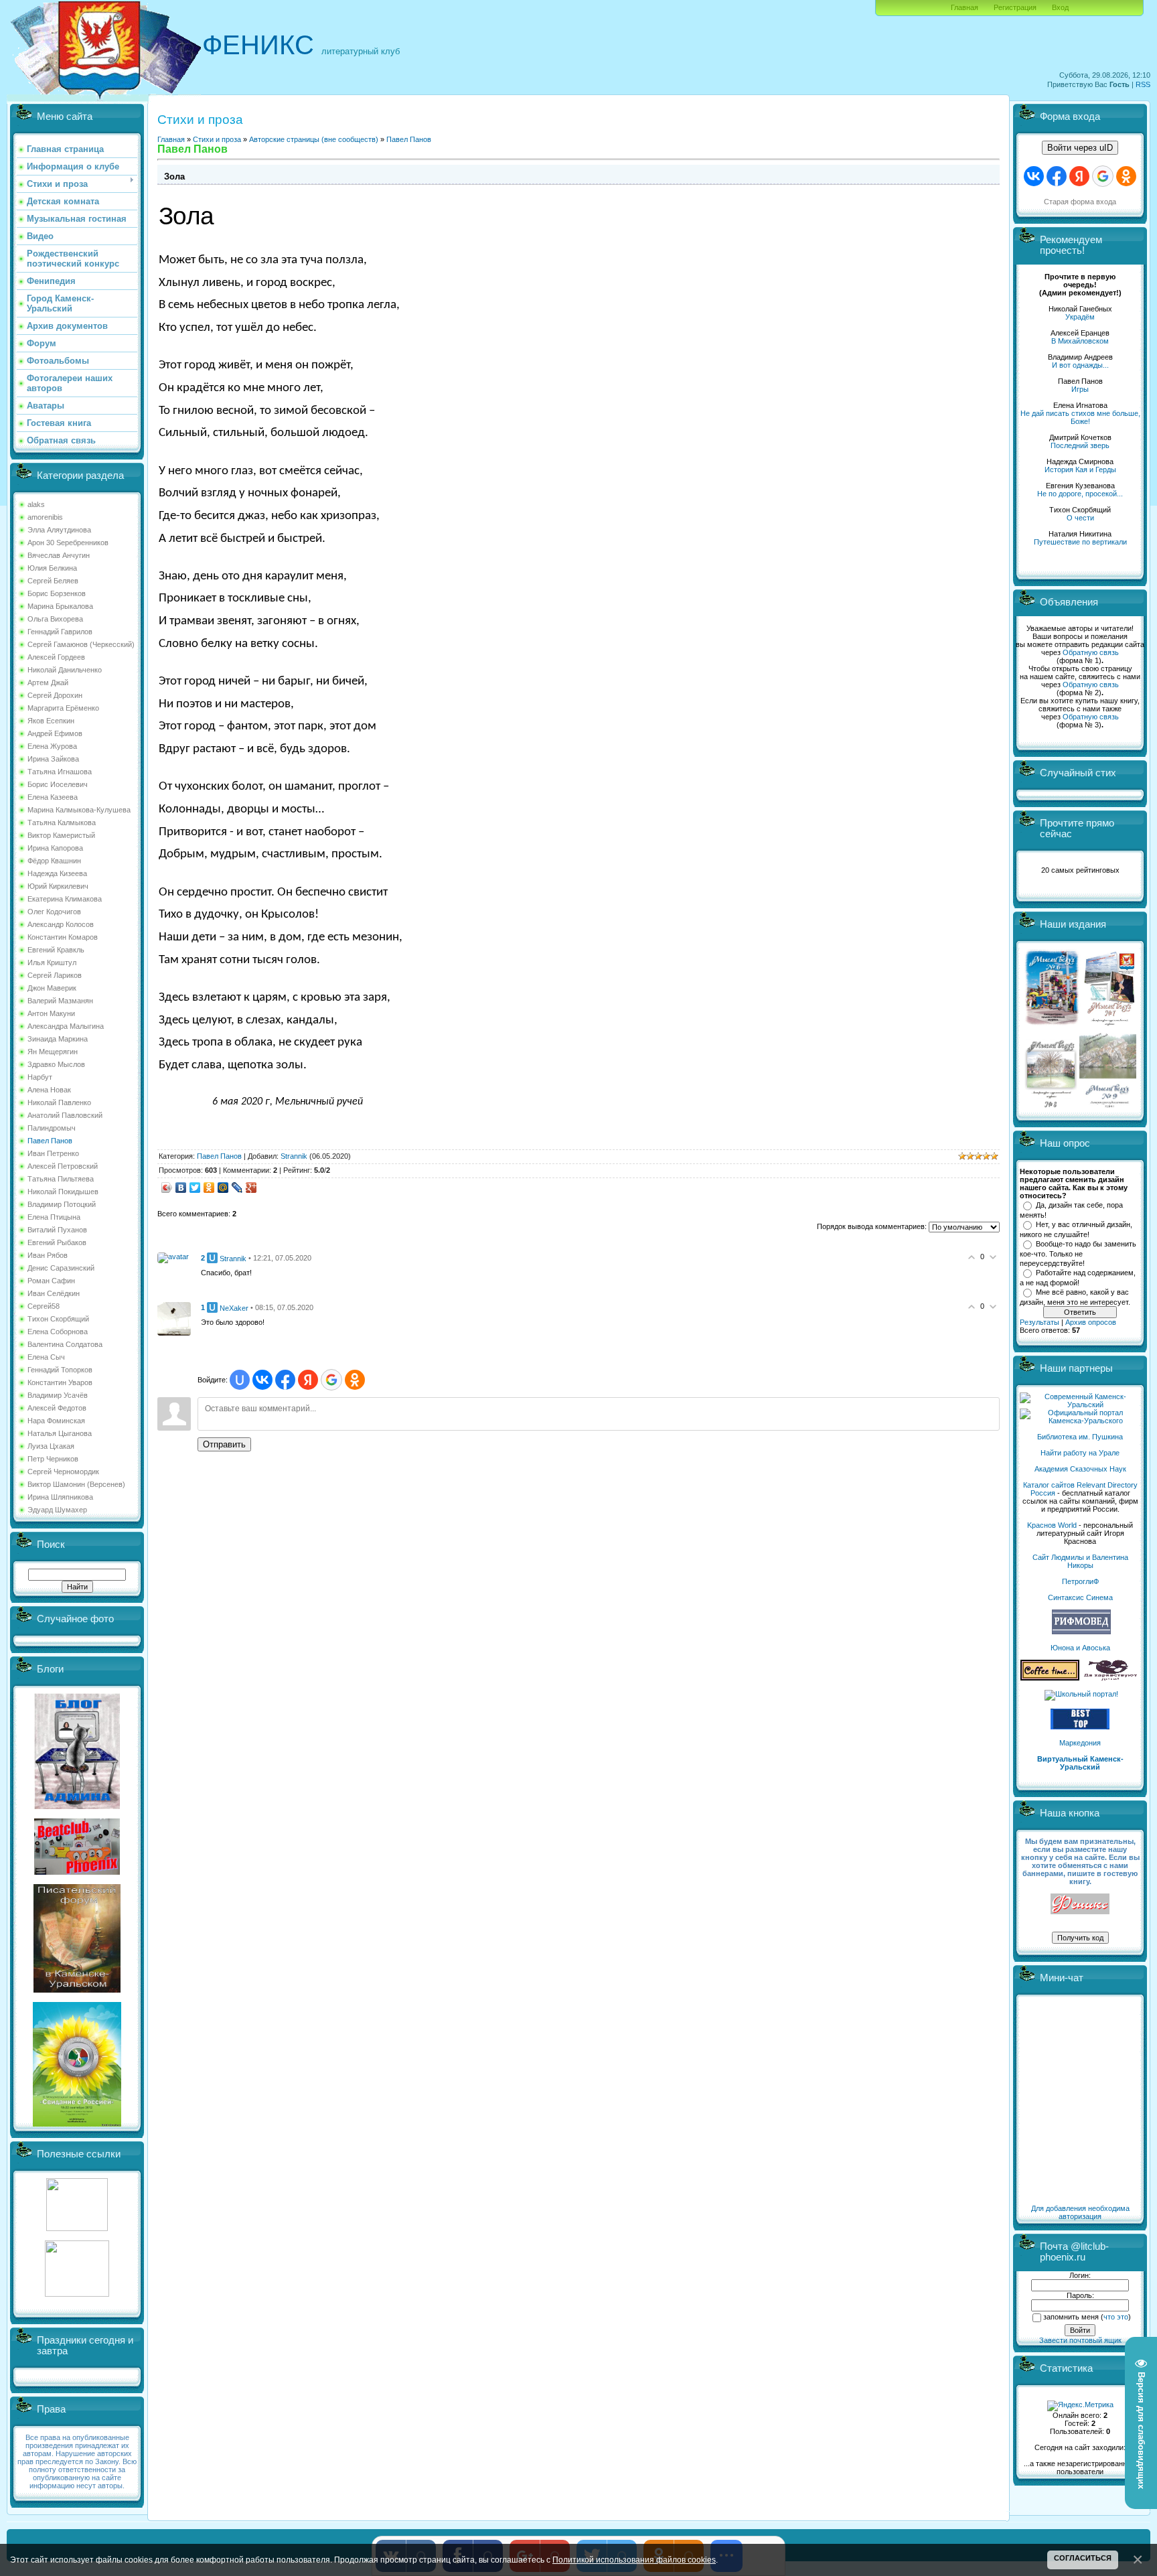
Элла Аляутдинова (59, 530)
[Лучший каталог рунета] (1080, 1727)
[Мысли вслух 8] (1051, 1105)
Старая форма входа (1080, 202)
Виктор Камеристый (61, 835)
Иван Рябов (48, 1255)
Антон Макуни (51, 1013)
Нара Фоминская (56, 1421)
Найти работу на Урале (1080, 1453)
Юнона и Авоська (1080, 1648)
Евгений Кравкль (56, 950)
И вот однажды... (1080, 365)
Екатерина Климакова (65, 899)
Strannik (294, 1156)
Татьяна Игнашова (60, 772)
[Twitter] (195, 1188)
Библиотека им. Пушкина (1080, 1437)
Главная (965, 7)
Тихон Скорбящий (58, 1319)
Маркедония (1080, 1743)
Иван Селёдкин (54, 1293)
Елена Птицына (54, 1217)
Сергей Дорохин (55, 695)
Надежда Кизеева (57, 873)
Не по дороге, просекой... (1080, 494)
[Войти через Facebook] (285, 1380)
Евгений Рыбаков (57, 1242)
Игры (1080, 389)
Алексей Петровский (63, 1166)
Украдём (1080, 317)
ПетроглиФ (1080, 1581)
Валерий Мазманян (60, 1001)
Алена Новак (49, 1090)
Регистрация (1015, 7)
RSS (1143, 84)
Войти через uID (1080, 148)
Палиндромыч (52, 1128)
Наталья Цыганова (60, 1433)
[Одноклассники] (209, 1188)
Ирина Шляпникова (60, 1497)
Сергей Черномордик (63, 1472)
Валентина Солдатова (65, 1344)
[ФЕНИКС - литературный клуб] (1080, 1905)
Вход (1060, 7)
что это (1116, 2317)
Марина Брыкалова (60, 606)
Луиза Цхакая (51, 1446)
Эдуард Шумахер (57, 1510)
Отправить (224, 1444)
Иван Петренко (53, 1153)
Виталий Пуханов (57, 1230)
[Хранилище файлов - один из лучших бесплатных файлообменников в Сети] (77, 2294)
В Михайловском (1080, 341)
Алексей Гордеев (56, 657)
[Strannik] (173, 1257)
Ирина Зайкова (53, 759)
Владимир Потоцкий (62, 1204)
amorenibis (45, 517)
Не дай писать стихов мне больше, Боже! (1080, 417)
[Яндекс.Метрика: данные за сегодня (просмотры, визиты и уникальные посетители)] (1080, 2406)
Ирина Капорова (55, 848)
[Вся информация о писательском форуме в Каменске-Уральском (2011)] (77, 1990)
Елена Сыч (46, 1357)
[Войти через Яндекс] (308, 1380)
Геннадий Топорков (60, 1370)
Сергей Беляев (53, 581)
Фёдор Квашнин (54, 861)
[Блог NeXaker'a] (77, 1806)
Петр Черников (53, 1459)
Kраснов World (1052, 1525)
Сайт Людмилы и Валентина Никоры (1080, 1561)
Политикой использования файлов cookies (634, 2560)
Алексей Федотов (57, 1408)
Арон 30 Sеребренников (68, 543)
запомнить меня (1071, 2317)
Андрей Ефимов (55, 733)
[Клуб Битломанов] (77, 1872)
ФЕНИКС (258, 45)
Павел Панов (50, 1141)
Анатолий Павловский (65, 1115)
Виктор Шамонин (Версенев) (76, 1484)
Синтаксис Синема (1080, 1597)
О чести (1080, 518)
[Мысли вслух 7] (1109, 1025)
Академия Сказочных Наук (1080, 1469)
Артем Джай (48, 683)
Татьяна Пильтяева (61, 1179)
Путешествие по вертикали (1080, 542)
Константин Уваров (60, 1382)
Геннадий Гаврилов (60, 632)
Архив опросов (1091, 1322)
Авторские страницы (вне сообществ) (314, 139)
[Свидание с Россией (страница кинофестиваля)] (77, 2124)
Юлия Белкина (52, 568)
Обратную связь (1091, 652)
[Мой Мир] (223, 1188)
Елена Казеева (53, 797)
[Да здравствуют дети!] (1111, 1678)
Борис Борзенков (57, 593)
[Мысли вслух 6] (1052, 1025)
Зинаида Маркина (58, 1039)
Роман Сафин (51, 1281)
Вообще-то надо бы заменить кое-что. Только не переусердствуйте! (1078, 1253)
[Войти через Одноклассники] (355, 1380)
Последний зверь (1080, 445)
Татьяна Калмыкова (62, 822)
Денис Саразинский (61, 1268)
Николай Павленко (59, 1102)
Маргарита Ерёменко (63, 708)
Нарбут (40, 1077)
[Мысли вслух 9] (1108, 1105)
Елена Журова (52, 746)
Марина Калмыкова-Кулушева (79, 810)
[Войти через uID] (240, 1380)
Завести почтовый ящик (1080, 2340)
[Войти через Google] (331, 1380)
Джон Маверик (52, 988)
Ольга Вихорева (55, 619)
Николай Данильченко (65, 670)
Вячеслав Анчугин (59, 555)
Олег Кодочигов (54, 912)
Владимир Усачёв (58, 1395)
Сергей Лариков (55, 975)
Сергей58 (44, 1306)
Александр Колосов (61, 924)
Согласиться (1083, 2558)
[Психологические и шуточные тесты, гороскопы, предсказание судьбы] (77, 2228)
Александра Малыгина (66, 1026)
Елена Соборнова (58, 1332)
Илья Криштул (52, 962)
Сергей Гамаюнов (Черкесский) (81, 644)
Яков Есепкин (51, 721)
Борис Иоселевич (58, 784)
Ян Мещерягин (53, 1052)
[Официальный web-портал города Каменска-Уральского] (1080, 1421)
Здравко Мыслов (56, 1064)
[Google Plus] (251, 1188)
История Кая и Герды (1080, 470)
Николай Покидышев (63, 1192)
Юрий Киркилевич (58, 886)
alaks (36, 504)
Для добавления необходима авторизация (1080, 2212)
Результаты (1039, 1322)
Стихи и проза (217, 139)
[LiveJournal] (237, 1188)
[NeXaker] (174, 1318)
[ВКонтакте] (181, 1188)
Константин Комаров (63, 937)
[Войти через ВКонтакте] (262, 1380)
